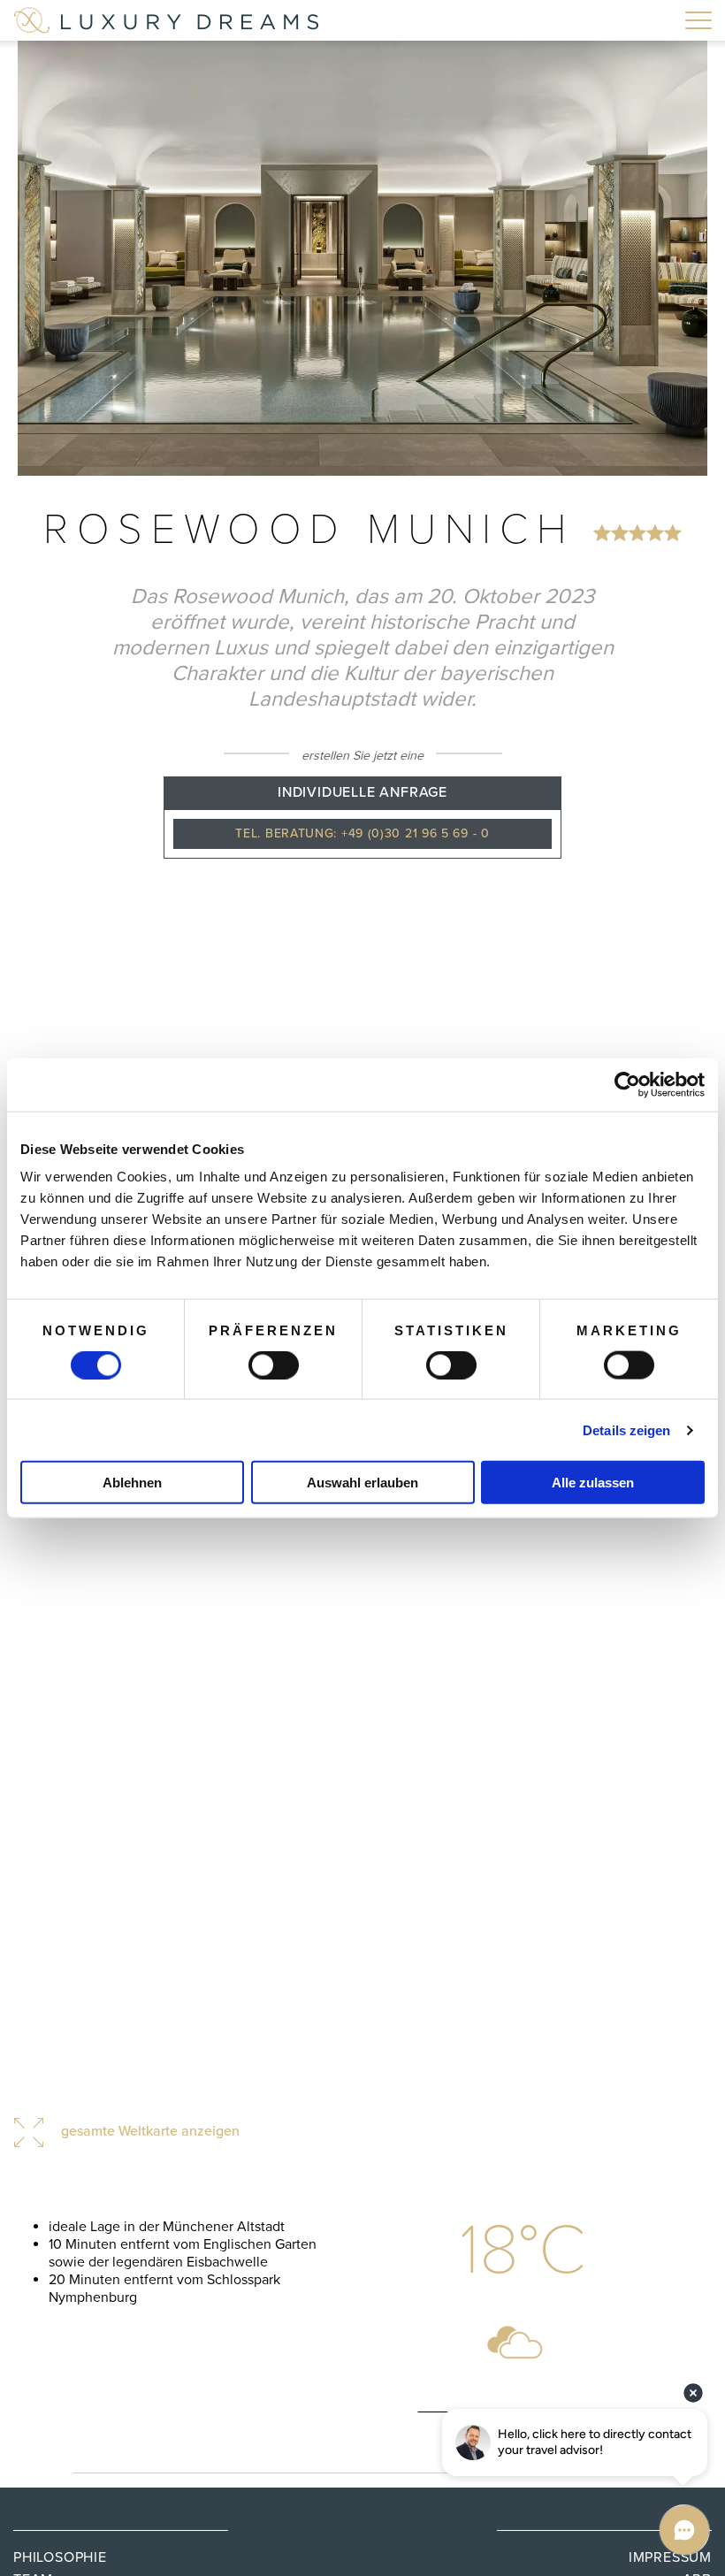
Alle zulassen (593, 1483)
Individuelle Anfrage (362, 792)
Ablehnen (132, 1483)
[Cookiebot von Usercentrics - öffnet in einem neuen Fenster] (627, 1084)
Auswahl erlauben (362, 1483)
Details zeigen (626, 1429)
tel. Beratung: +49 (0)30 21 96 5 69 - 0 (362, 833)
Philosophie (60, 2557)
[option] (362, 258)
